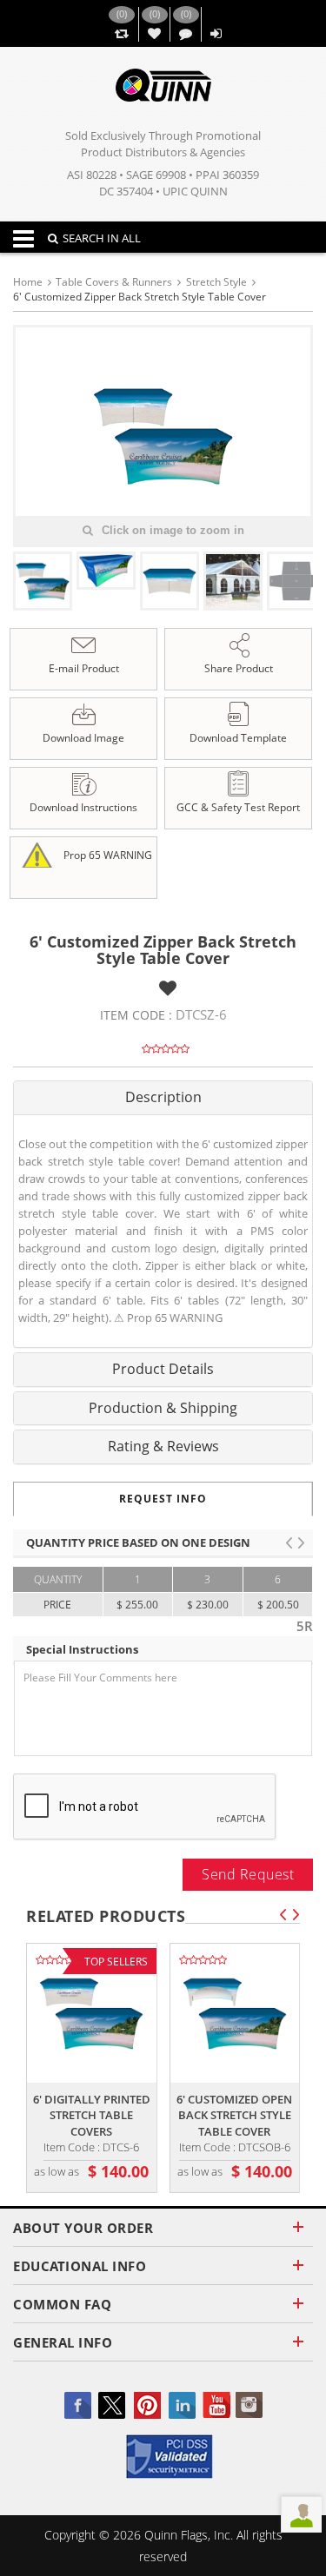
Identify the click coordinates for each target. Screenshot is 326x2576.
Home (28, 282)
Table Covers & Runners (114, 282)
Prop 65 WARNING (106, 854)
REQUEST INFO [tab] (163, 1499)
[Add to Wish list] (168, 988)
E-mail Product (84, 668)
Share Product (239, 668)
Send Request (248, 1874)
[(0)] (121, 34)
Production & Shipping (163, 1408)
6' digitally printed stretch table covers (92, 2115)
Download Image (83, 738)
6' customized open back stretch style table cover (234, 2115)
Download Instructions (83, 807)
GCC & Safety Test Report (238, 807)
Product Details (163, 1369)
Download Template (238, 738)
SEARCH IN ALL (102, 238)
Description (163, 1097)
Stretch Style (216, 282)
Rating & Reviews (163, 1446)
